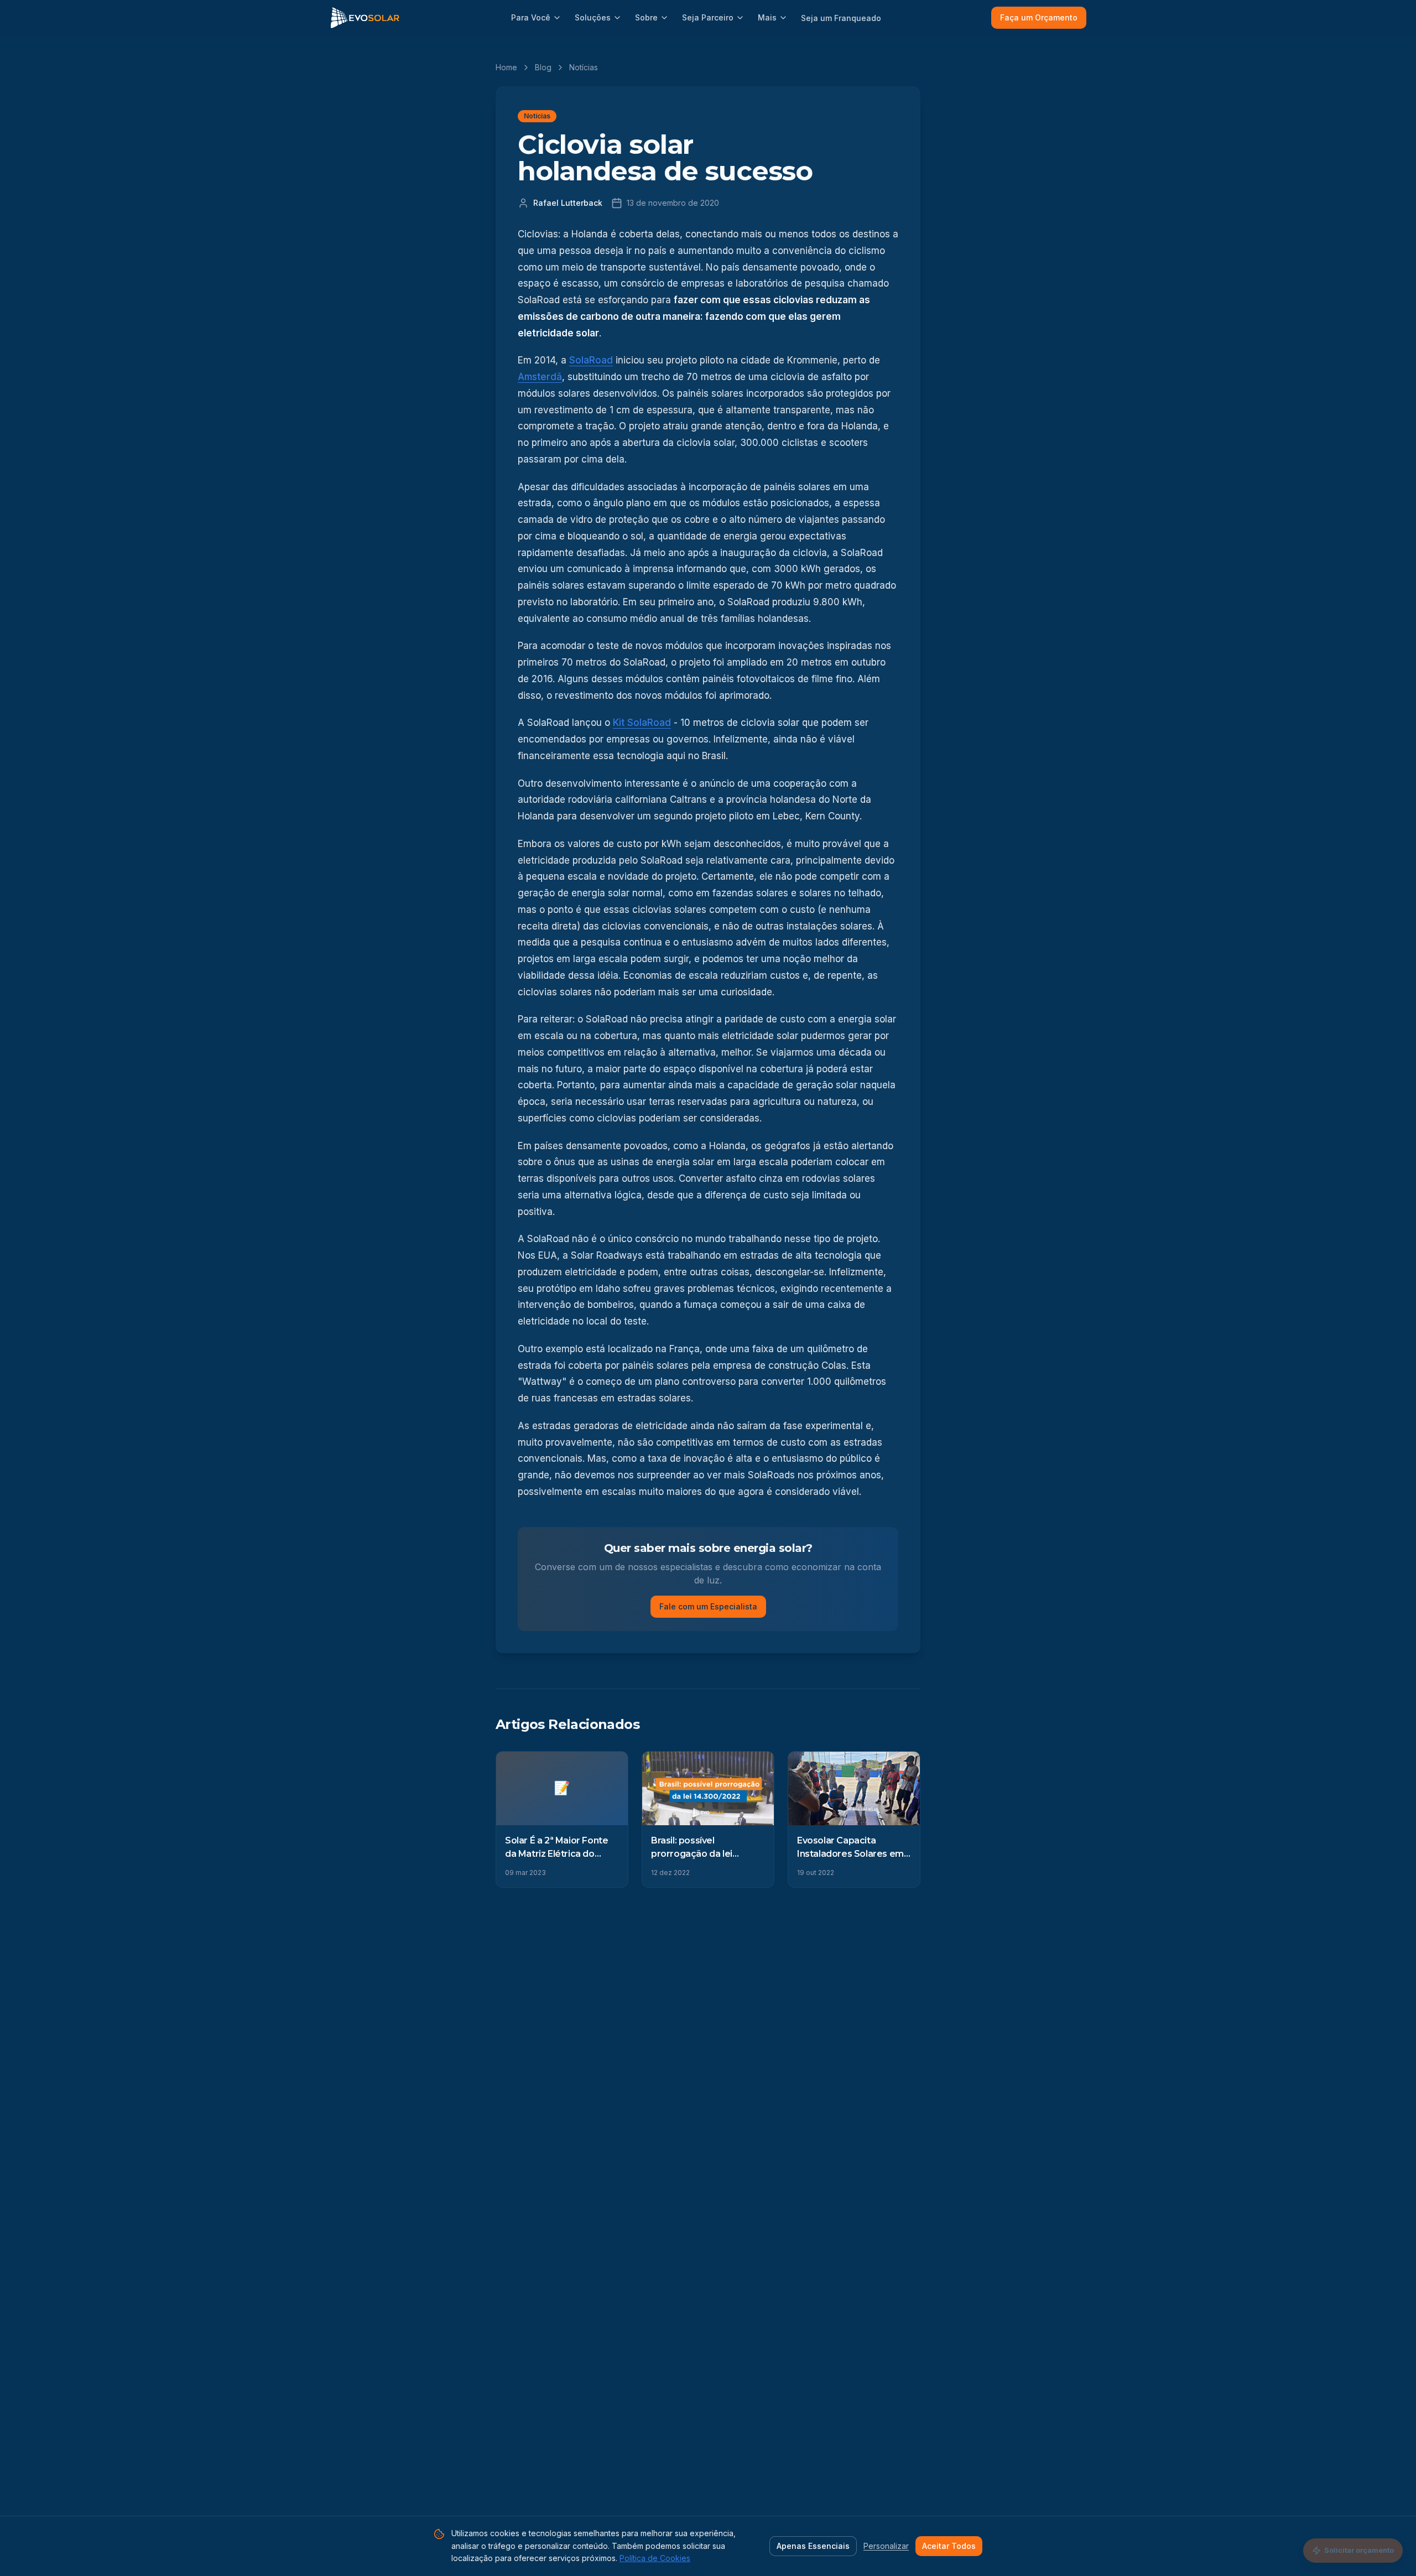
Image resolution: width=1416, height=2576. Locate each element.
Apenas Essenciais (813, 2546)
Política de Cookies (655, 2558)
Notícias (584, 67)
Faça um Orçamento (1039, 17)
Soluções (593, 17)
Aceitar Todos (949, 2546)
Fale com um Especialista (708, 1606)
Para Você (531, 17)
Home (506, 67)
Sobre (646, 17)
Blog (543, 67)
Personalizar (886, 2546)
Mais (767, 17)
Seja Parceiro (708, 17)
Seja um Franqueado (841, 18)
